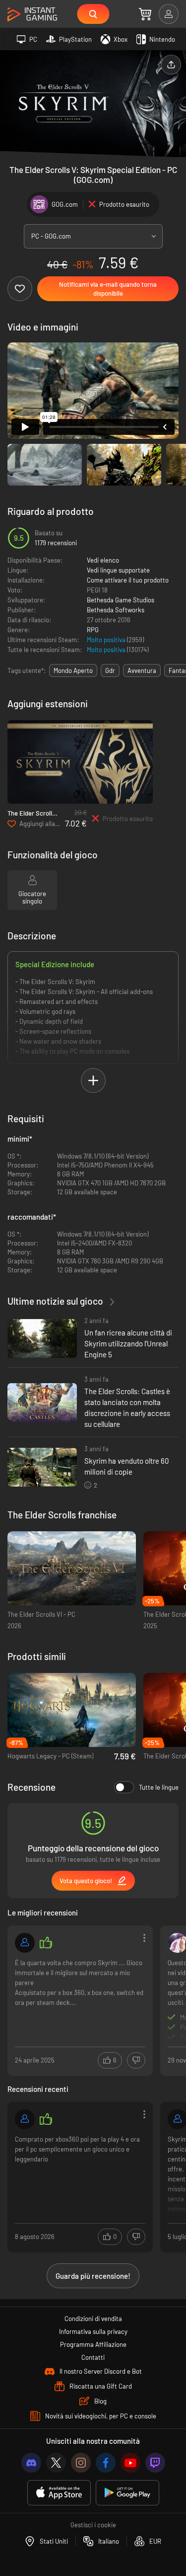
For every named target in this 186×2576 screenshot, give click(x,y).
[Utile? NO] (136, 2060)
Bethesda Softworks (116, 610)
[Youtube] (130, 2463)
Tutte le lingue (159, 1787)
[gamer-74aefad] (25, 2119)
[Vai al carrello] (145, 14)
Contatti (93, 2357)
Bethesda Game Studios (121, 600)
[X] (56, 2463)
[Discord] (31, 2463)
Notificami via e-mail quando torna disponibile (108, 289)
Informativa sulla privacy (93, 2331)
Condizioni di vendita (93, 2319)
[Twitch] (155, 2463)
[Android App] (127, 2493)
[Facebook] (106, 2463)
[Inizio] (32, 15)
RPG (93, 630)
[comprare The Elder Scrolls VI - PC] (72, 1568)
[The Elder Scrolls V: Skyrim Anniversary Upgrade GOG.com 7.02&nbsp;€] (80, 762)
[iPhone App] (59, 2493)
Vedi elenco (103, 560)
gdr (110, 670)
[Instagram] (81, 2463)
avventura (142, 670)
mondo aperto (73, 670)
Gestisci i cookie (93, 2525)
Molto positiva (107, 640)
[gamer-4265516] (25, 1943)
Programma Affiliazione (93, 2344)
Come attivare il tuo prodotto (128, 580)
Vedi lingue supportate (118, 570)
